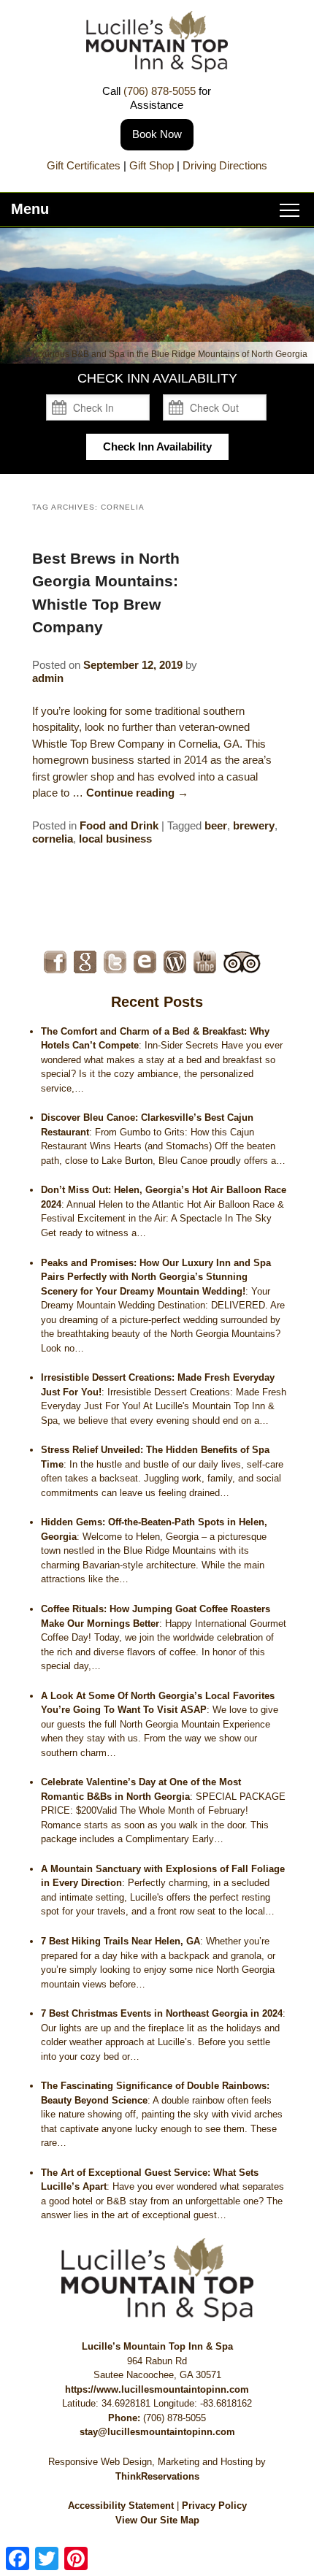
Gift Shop (152, 165)
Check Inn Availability (157, 446)
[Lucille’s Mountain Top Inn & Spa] (157, 68)
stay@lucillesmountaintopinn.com (157, 2432)
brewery (254, 825)
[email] (145, 962)
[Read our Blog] (175, 962)
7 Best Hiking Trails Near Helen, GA (120, 1941)
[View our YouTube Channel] (205, 962)
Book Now (157, 134)
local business (115, 839)
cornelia (53, 839)
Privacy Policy (214, 2506)
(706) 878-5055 (160, 91)
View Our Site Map (157, 2520)
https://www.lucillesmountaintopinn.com (157, 2389)
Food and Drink (119, 825)
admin (48, 678)
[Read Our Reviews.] (85, 962)
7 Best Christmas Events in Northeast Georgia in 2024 (162, 2013)
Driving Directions (225, 165)
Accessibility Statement (121, 2506)
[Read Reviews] (242, 962)
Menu (30, 209)
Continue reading (137, 793)
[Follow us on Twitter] (115, 962)
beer (216, 825)
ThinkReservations (157, 2476)
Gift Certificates (84, 165)
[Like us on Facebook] (55, 962)
